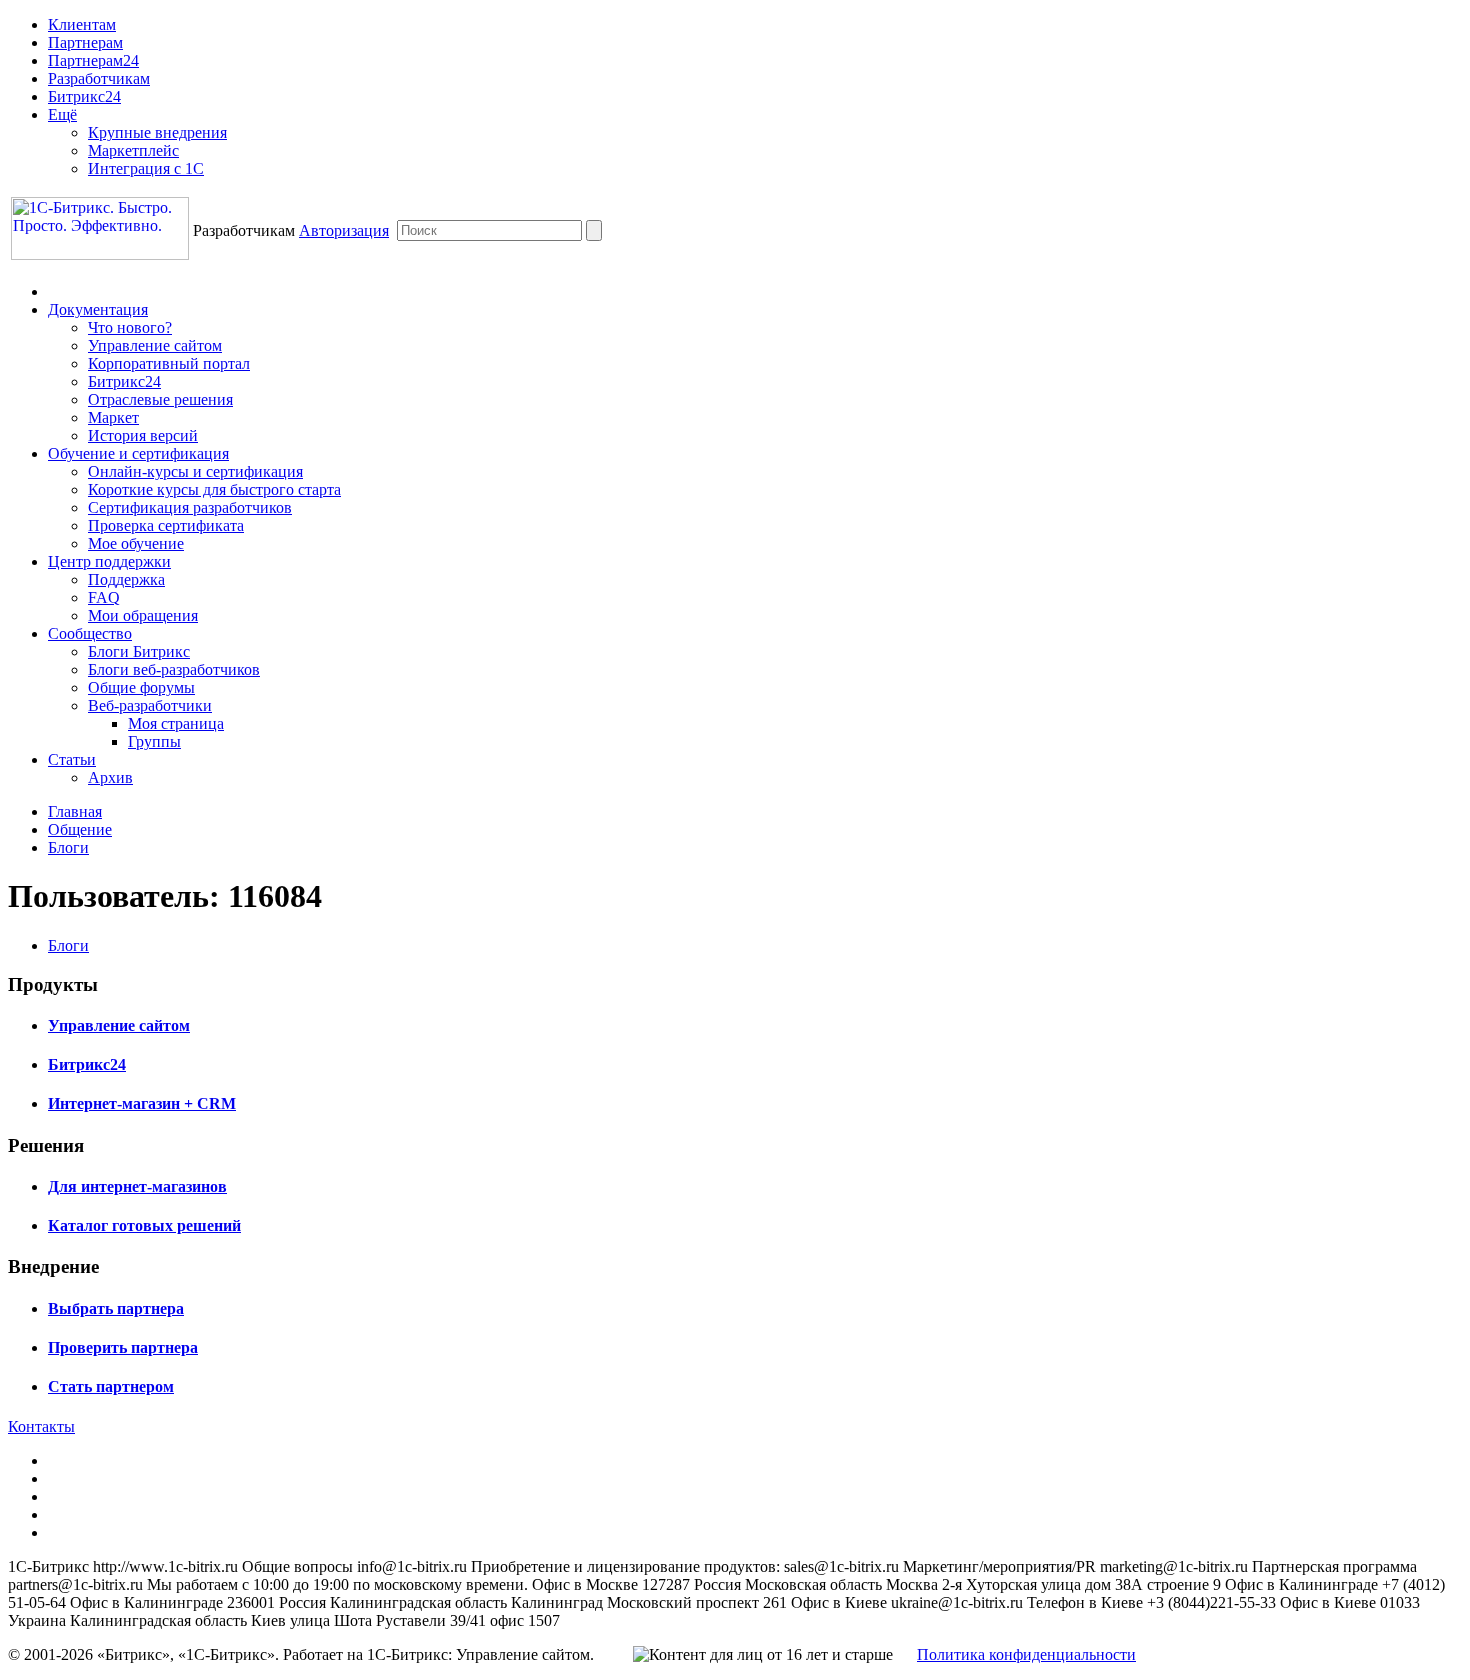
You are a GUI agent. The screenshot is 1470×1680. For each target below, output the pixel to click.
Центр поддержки (109, 561)
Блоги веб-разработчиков (174, 669)
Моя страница (176, 723)
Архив (110, 777)
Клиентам (82, 24)
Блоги (68, 847)
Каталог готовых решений (144, 1225)
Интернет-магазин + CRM (142, 1103)
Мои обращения (143, 615)
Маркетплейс (133, 150)
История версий (143, 435)
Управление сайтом (155, 345)
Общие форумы (141, 687)
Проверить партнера (123, 1347)
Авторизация (344, 230)
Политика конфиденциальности (1026, 1654)
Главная (75, 811)
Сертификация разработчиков (190, 507)
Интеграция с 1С (146, 168)
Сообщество (90, 633)
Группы (154, 741)
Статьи (72, 759)
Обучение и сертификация (138, 453)
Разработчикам (99, 78)
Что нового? (130, 327)
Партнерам (85, 42)
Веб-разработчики (150, 705)
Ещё (62, 114)
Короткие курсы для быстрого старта (214, 489)
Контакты (41, 1426)
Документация (98, 309)
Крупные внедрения (157, 132)
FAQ (104, 597)
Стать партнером (111, 1386)
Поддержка (126, 579)
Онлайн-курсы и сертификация (195, 471)
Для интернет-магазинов (137, 1186)
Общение (80, 829)
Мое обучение (136, 543)
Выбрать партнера (116, 1308)
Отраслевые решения (160, 399)
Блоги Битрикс (139, 651)
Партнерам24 (93, 60)
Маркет (113, 417)
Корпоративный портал (169, 363)
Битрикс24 (84, 96)
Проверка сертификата (166, 525)
